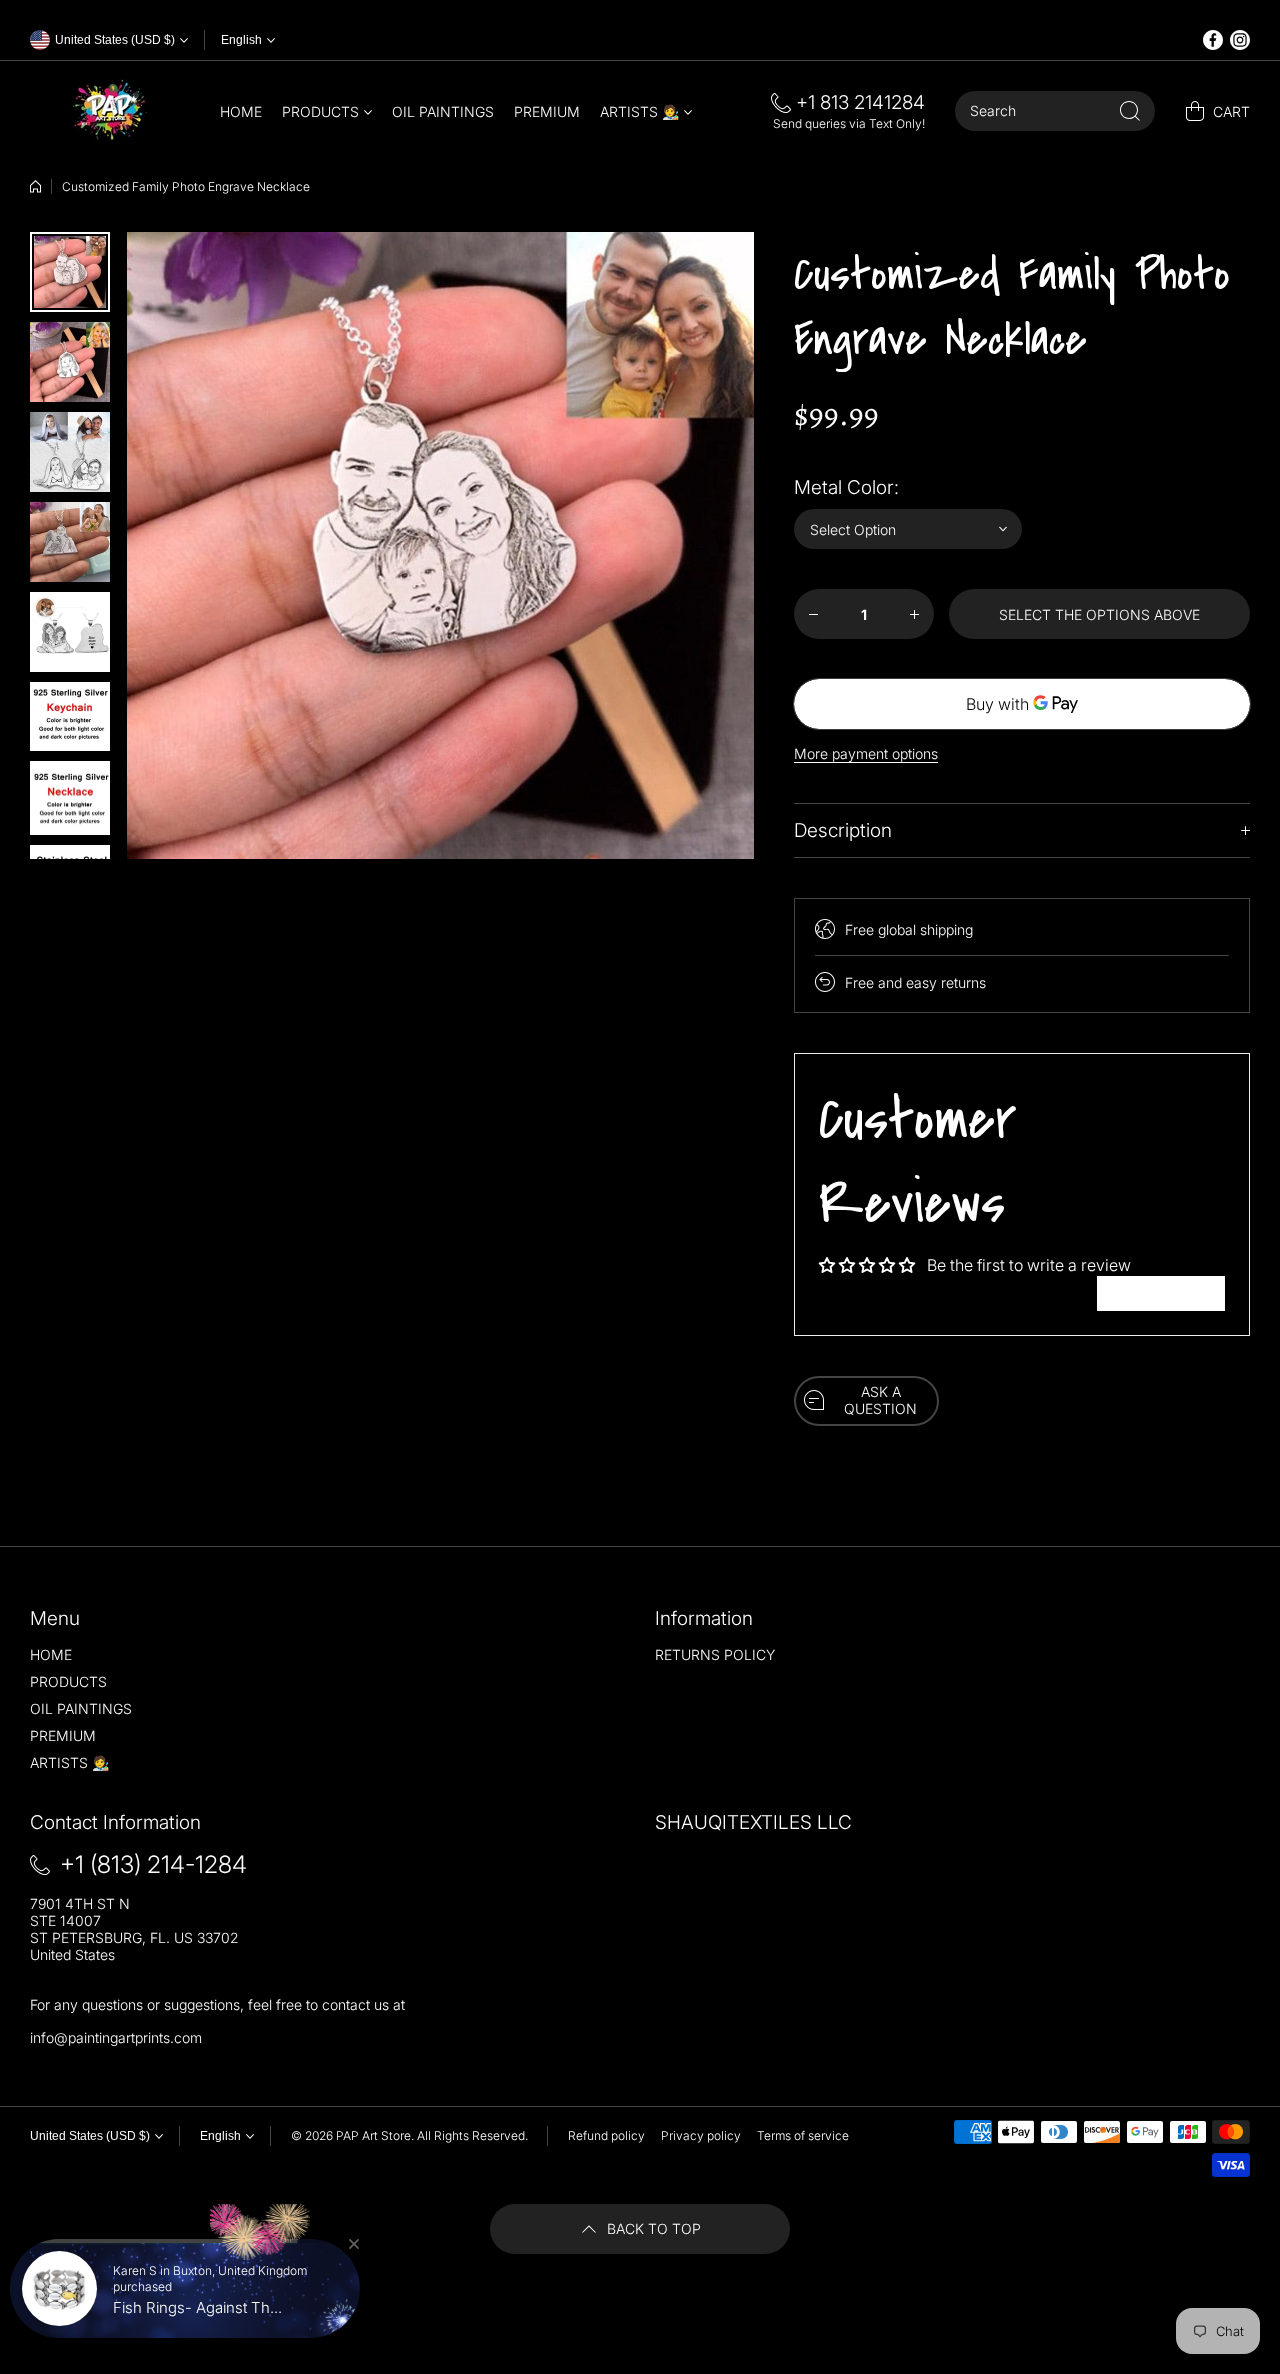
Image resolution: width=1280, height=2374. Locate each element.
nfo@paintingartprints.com (117, 2037)
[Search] (1130, 111)
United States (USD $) (90, 2136)
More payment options (866, 753)
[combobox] (1055, 111)
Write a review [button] (1161, 1293)
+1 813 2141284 (860, 102)
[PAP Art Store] (110, 111)
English (241, 40)
